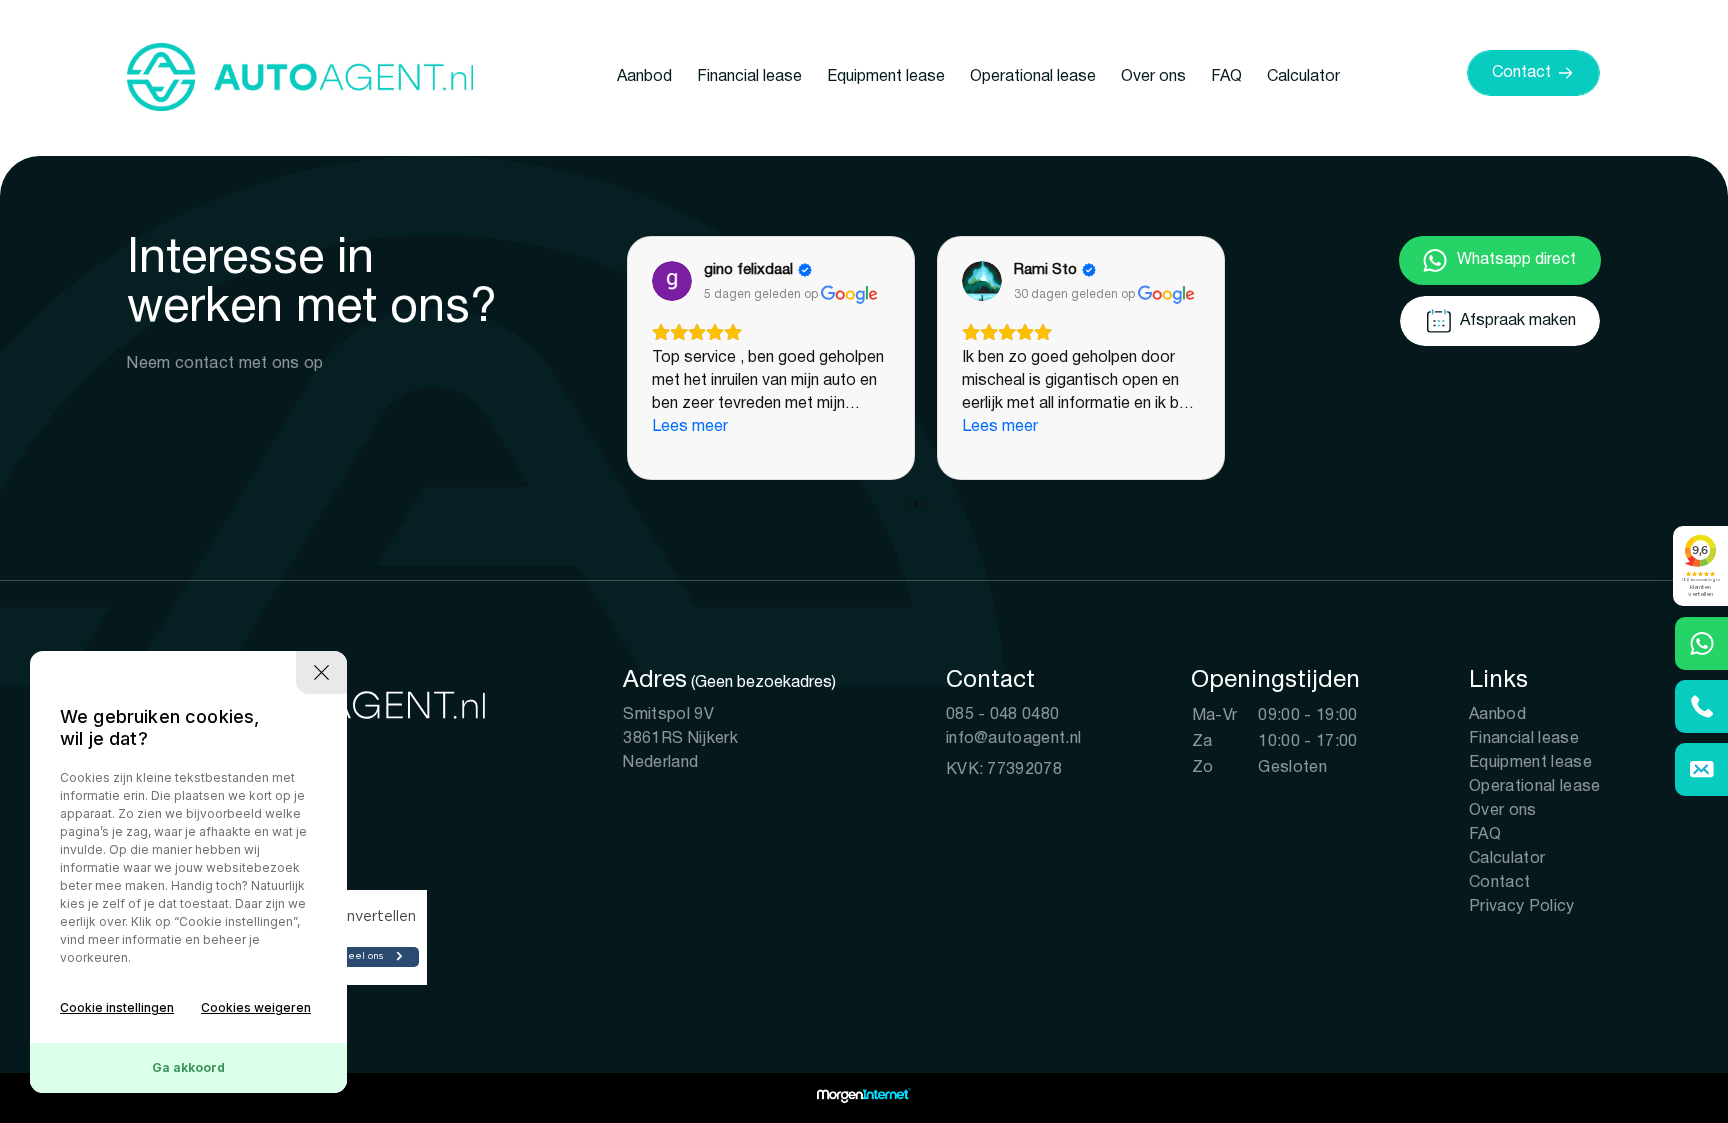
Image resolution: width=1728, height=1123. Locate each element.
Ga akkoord (188, 1067)
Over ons (1153, 77)
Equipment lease (886, 77)
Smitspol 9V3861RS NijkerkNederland (680, 739)
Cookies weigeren (256, 1007)
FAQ (1226, 77)
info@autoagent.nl (1013, 739)
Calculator (1303, 77)
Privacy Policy (1521, 907)
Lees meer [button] (690, 427)
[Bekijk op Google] (672, 281)
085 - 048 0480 (1002, 715)
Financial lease (749, 77)
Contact (1499, 883)
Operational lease (1033, 77)
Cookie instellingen (117, 1007)
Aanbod (644, 77)
